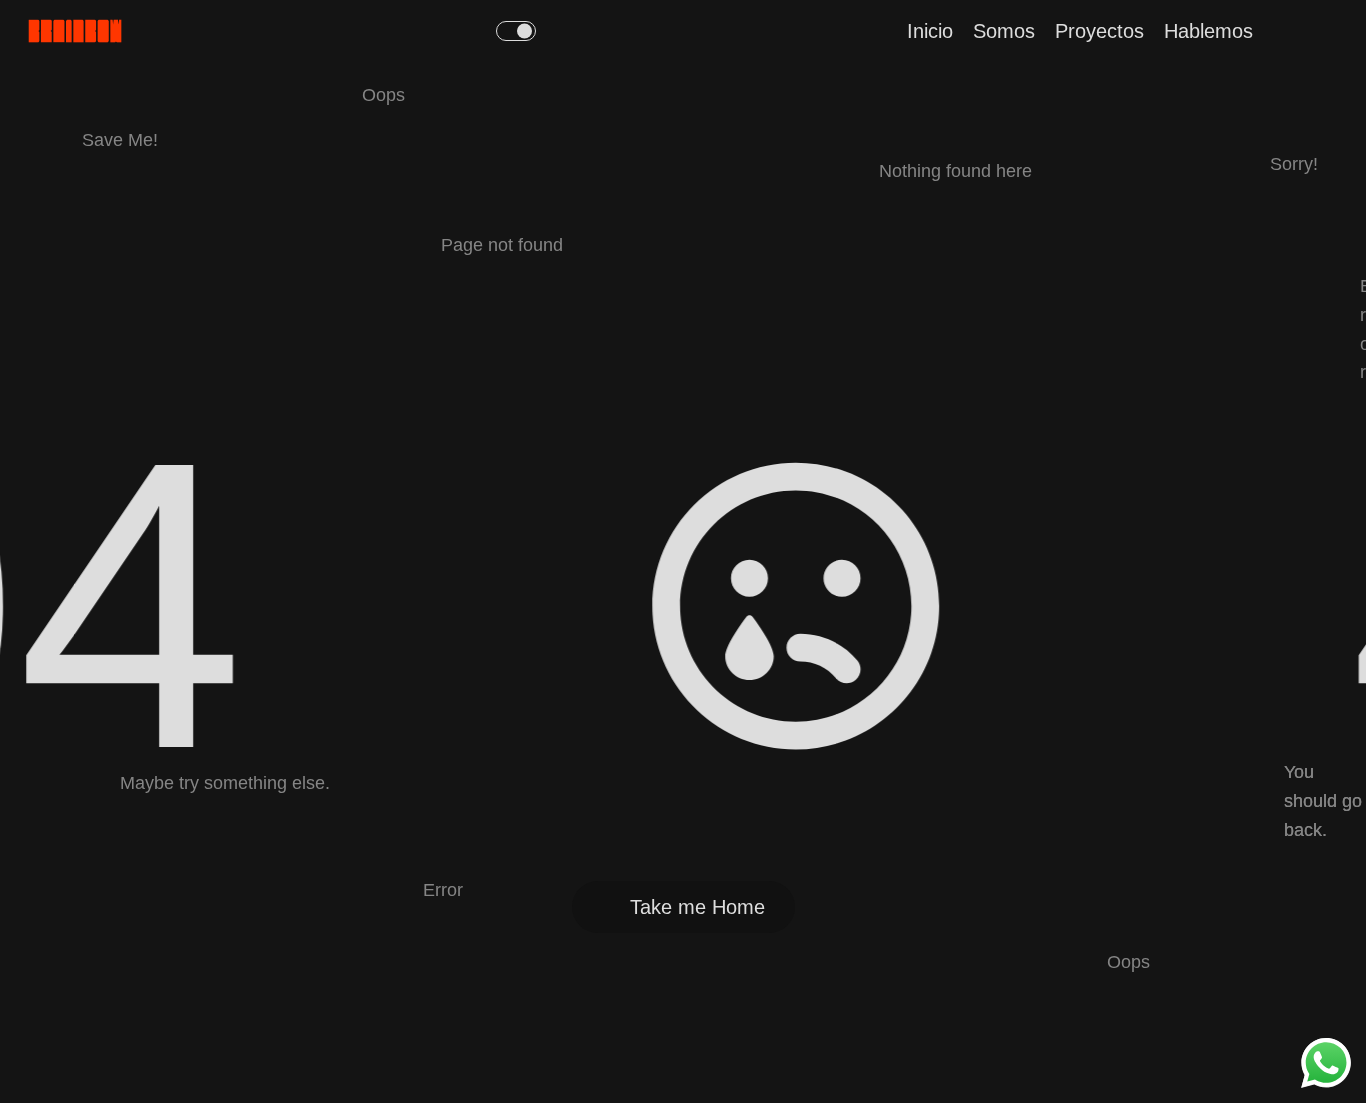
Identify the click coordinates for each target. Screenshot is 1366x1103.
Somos (1004, 31)
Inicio (930, 31)
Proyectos (1099, 31)
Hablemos (1208, 31)
